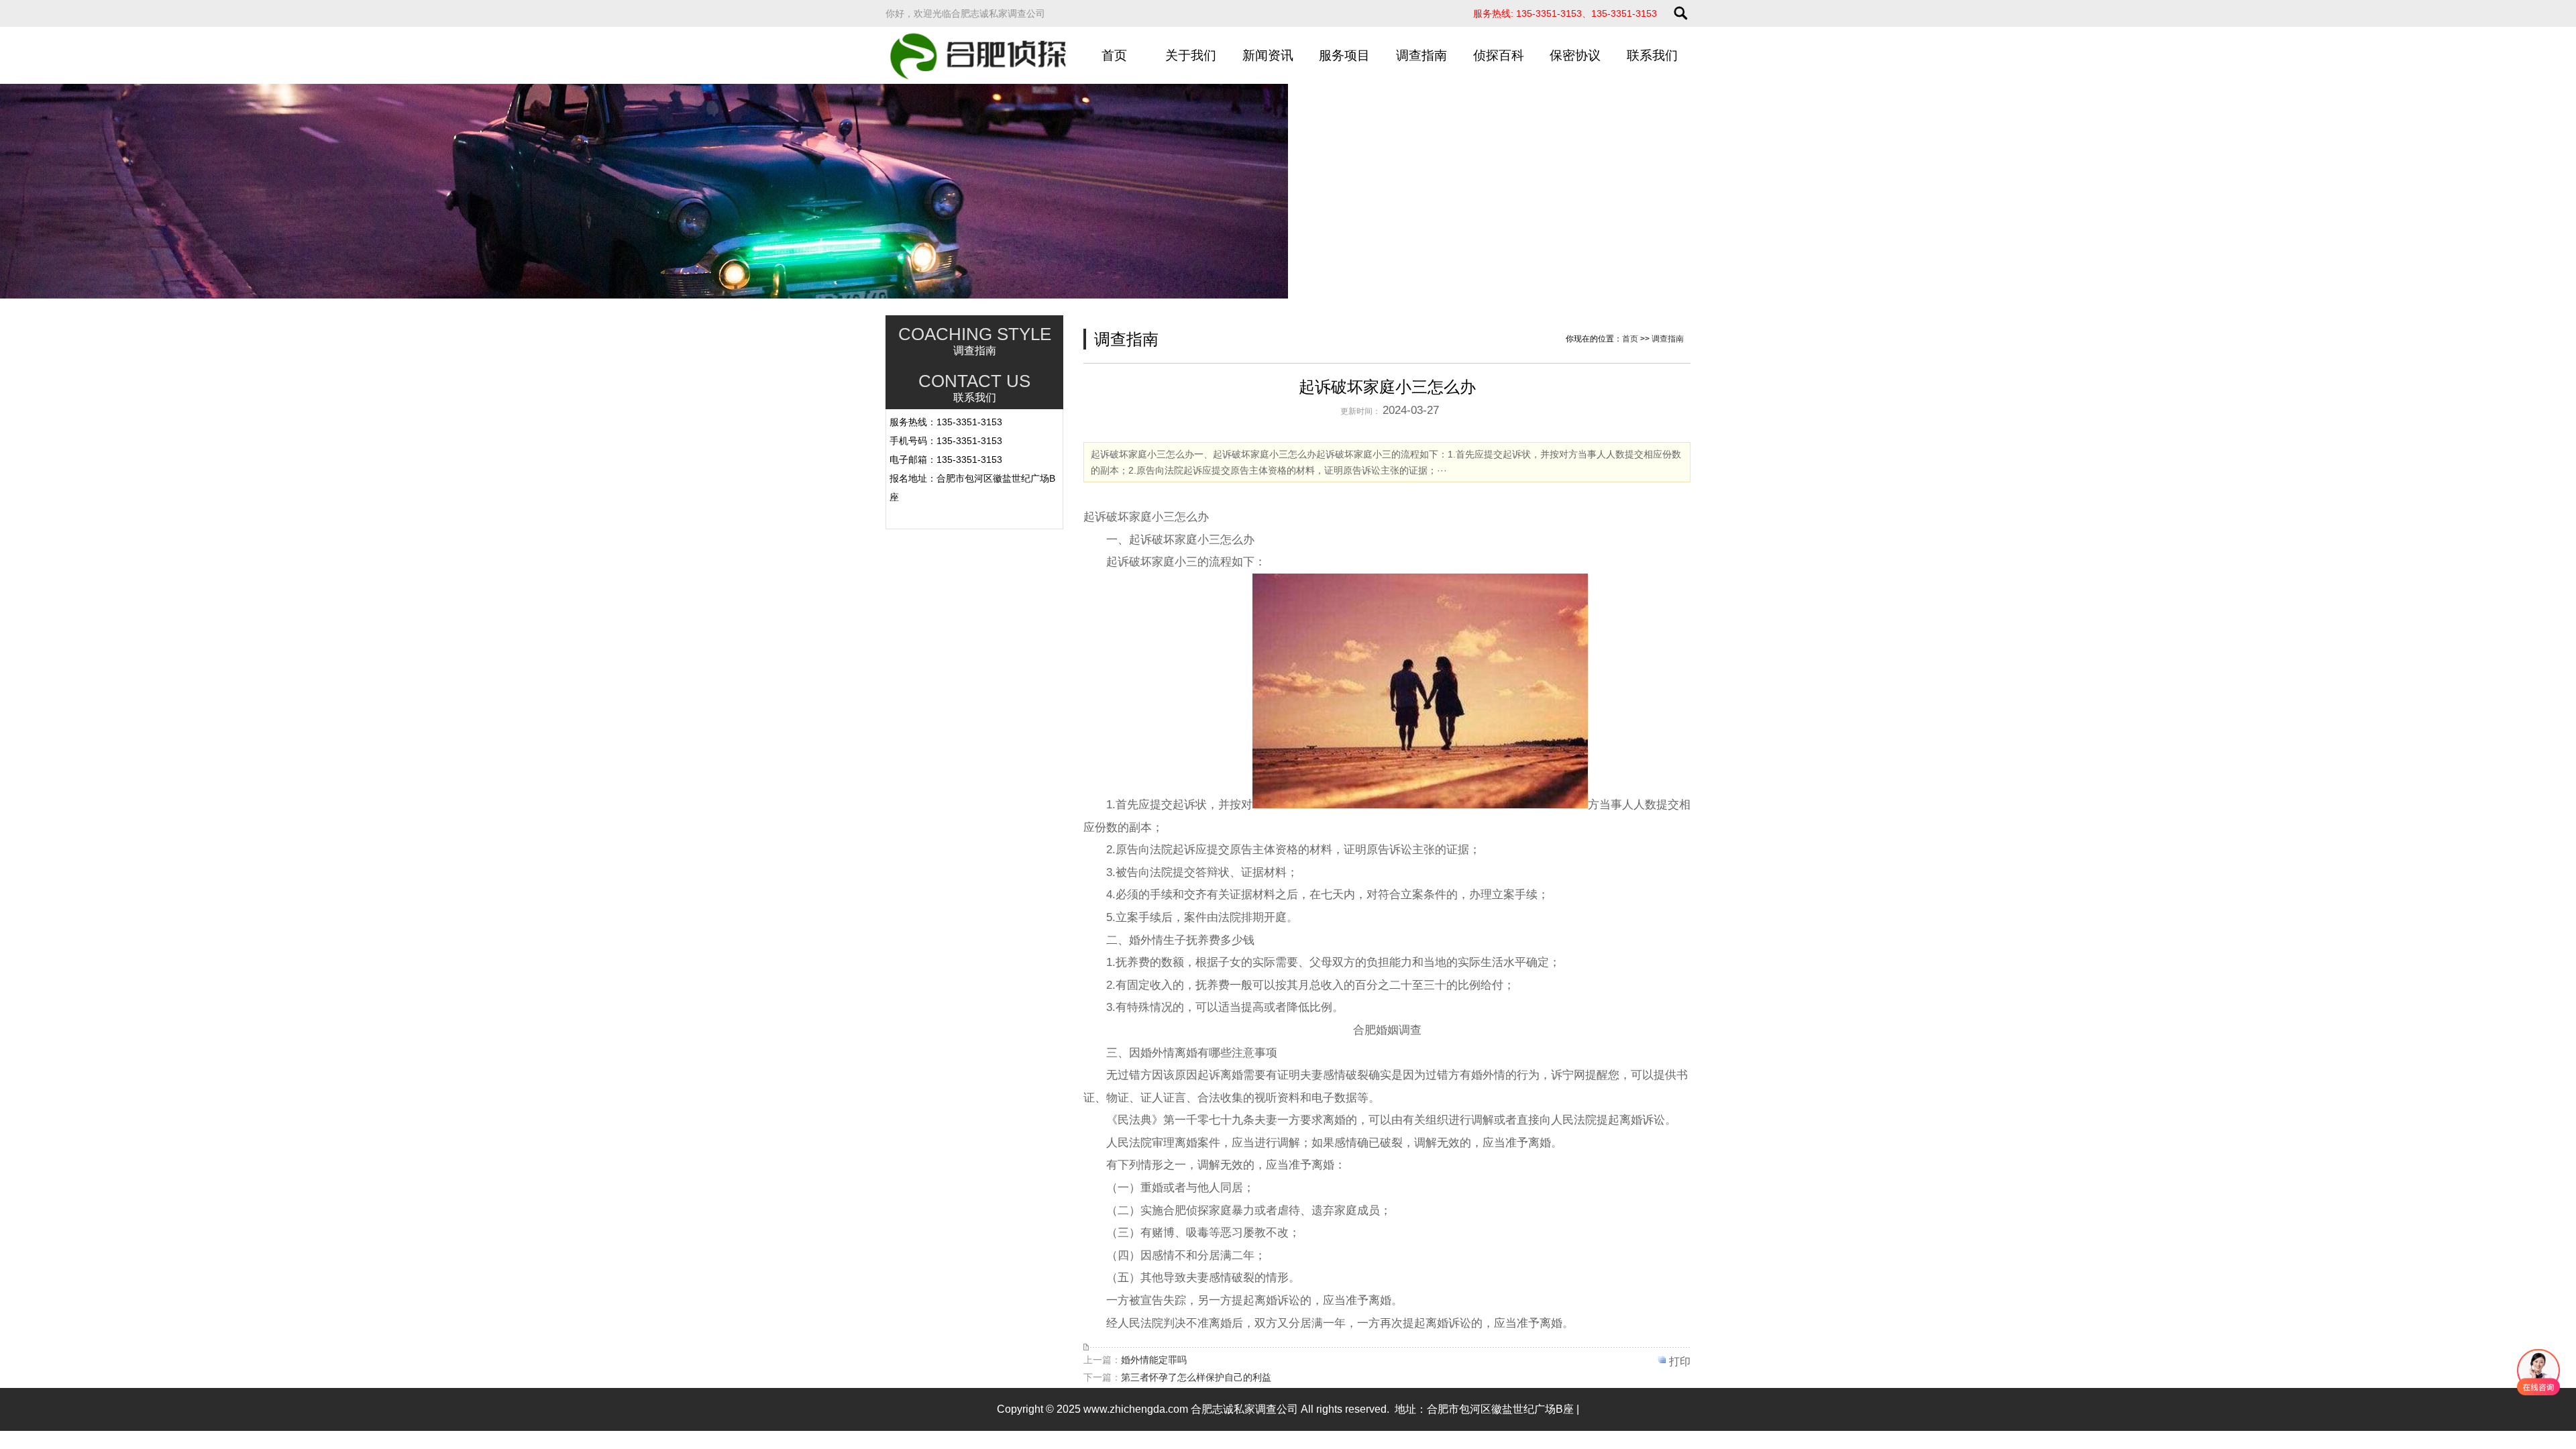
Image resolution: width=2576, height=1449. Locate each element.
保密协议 (1575, 55)
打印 (1680, 1361)
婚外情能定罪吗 (1154, 1360)
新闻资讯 (1268, 55)
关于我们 (1191, 55)
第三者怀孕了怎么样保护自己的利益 (1196, 1377)
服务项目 (1344, 55)
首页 (1114, 55)
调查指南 (1421, 55)
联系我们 (1652, 55)
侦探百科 (1499, 55)
